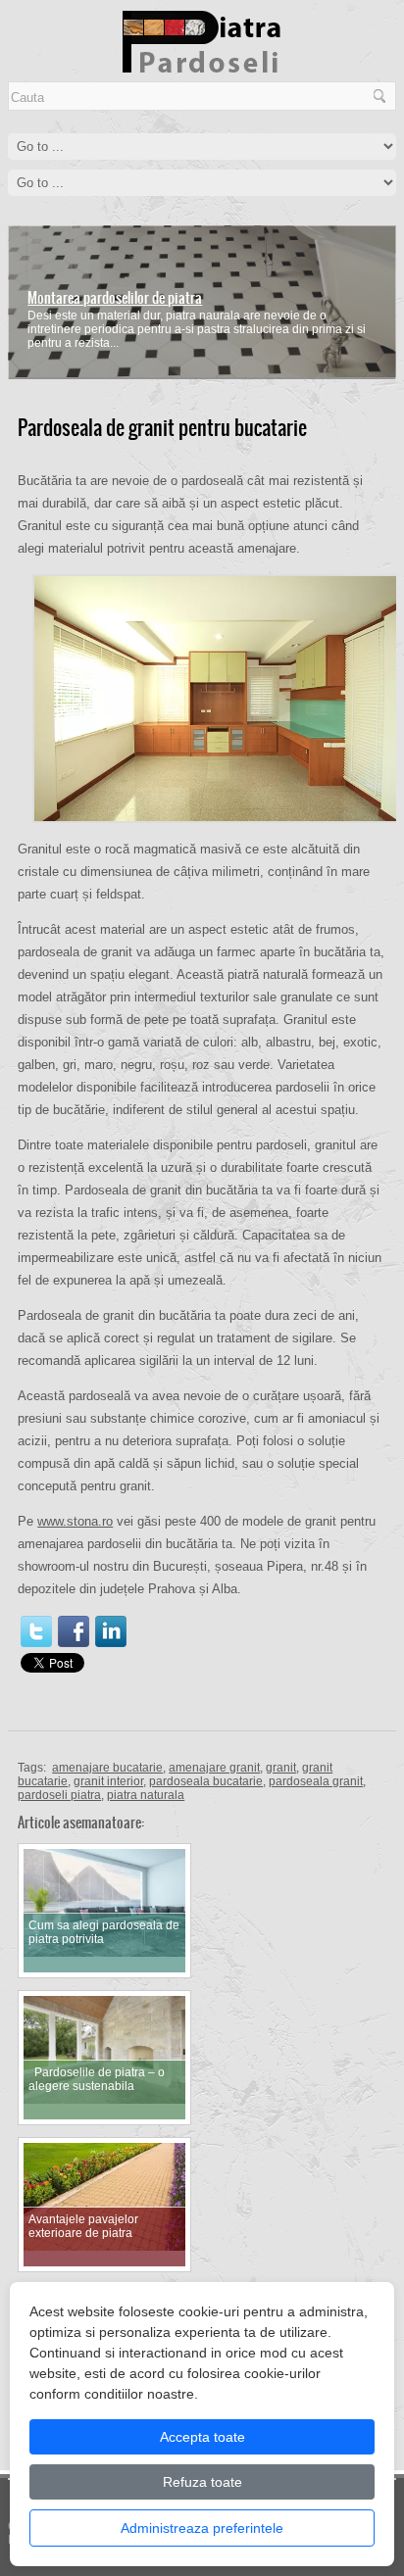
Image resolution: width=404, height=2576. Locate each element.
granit (281, 1768)
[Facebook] (74, 1631)
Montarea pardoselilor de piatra (115, 298)
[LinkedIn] (111, 1631)
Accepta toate (202, 2437)
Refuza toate (202, 2482)
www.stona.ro (75, 1521)
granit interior (108, 1781)
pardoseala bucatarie (206, 1781)
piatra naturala (146, 1795)
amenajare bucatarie (107, 1768)
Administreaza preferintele (202, 2528)
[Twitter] (36, 1631)
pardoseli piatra (59, 1795)
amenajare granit (214, 1768)
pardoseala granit (316, 1781)
